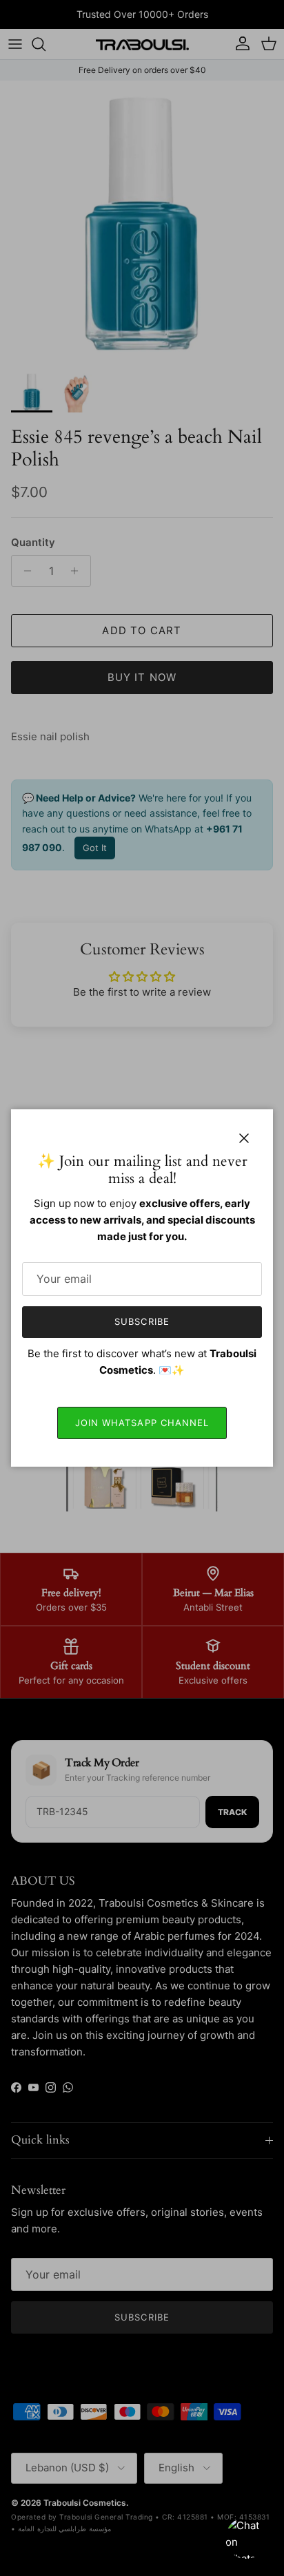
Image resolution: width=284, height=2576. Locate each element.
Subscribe (142, 1321)
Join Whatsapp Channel (142, 1423)
